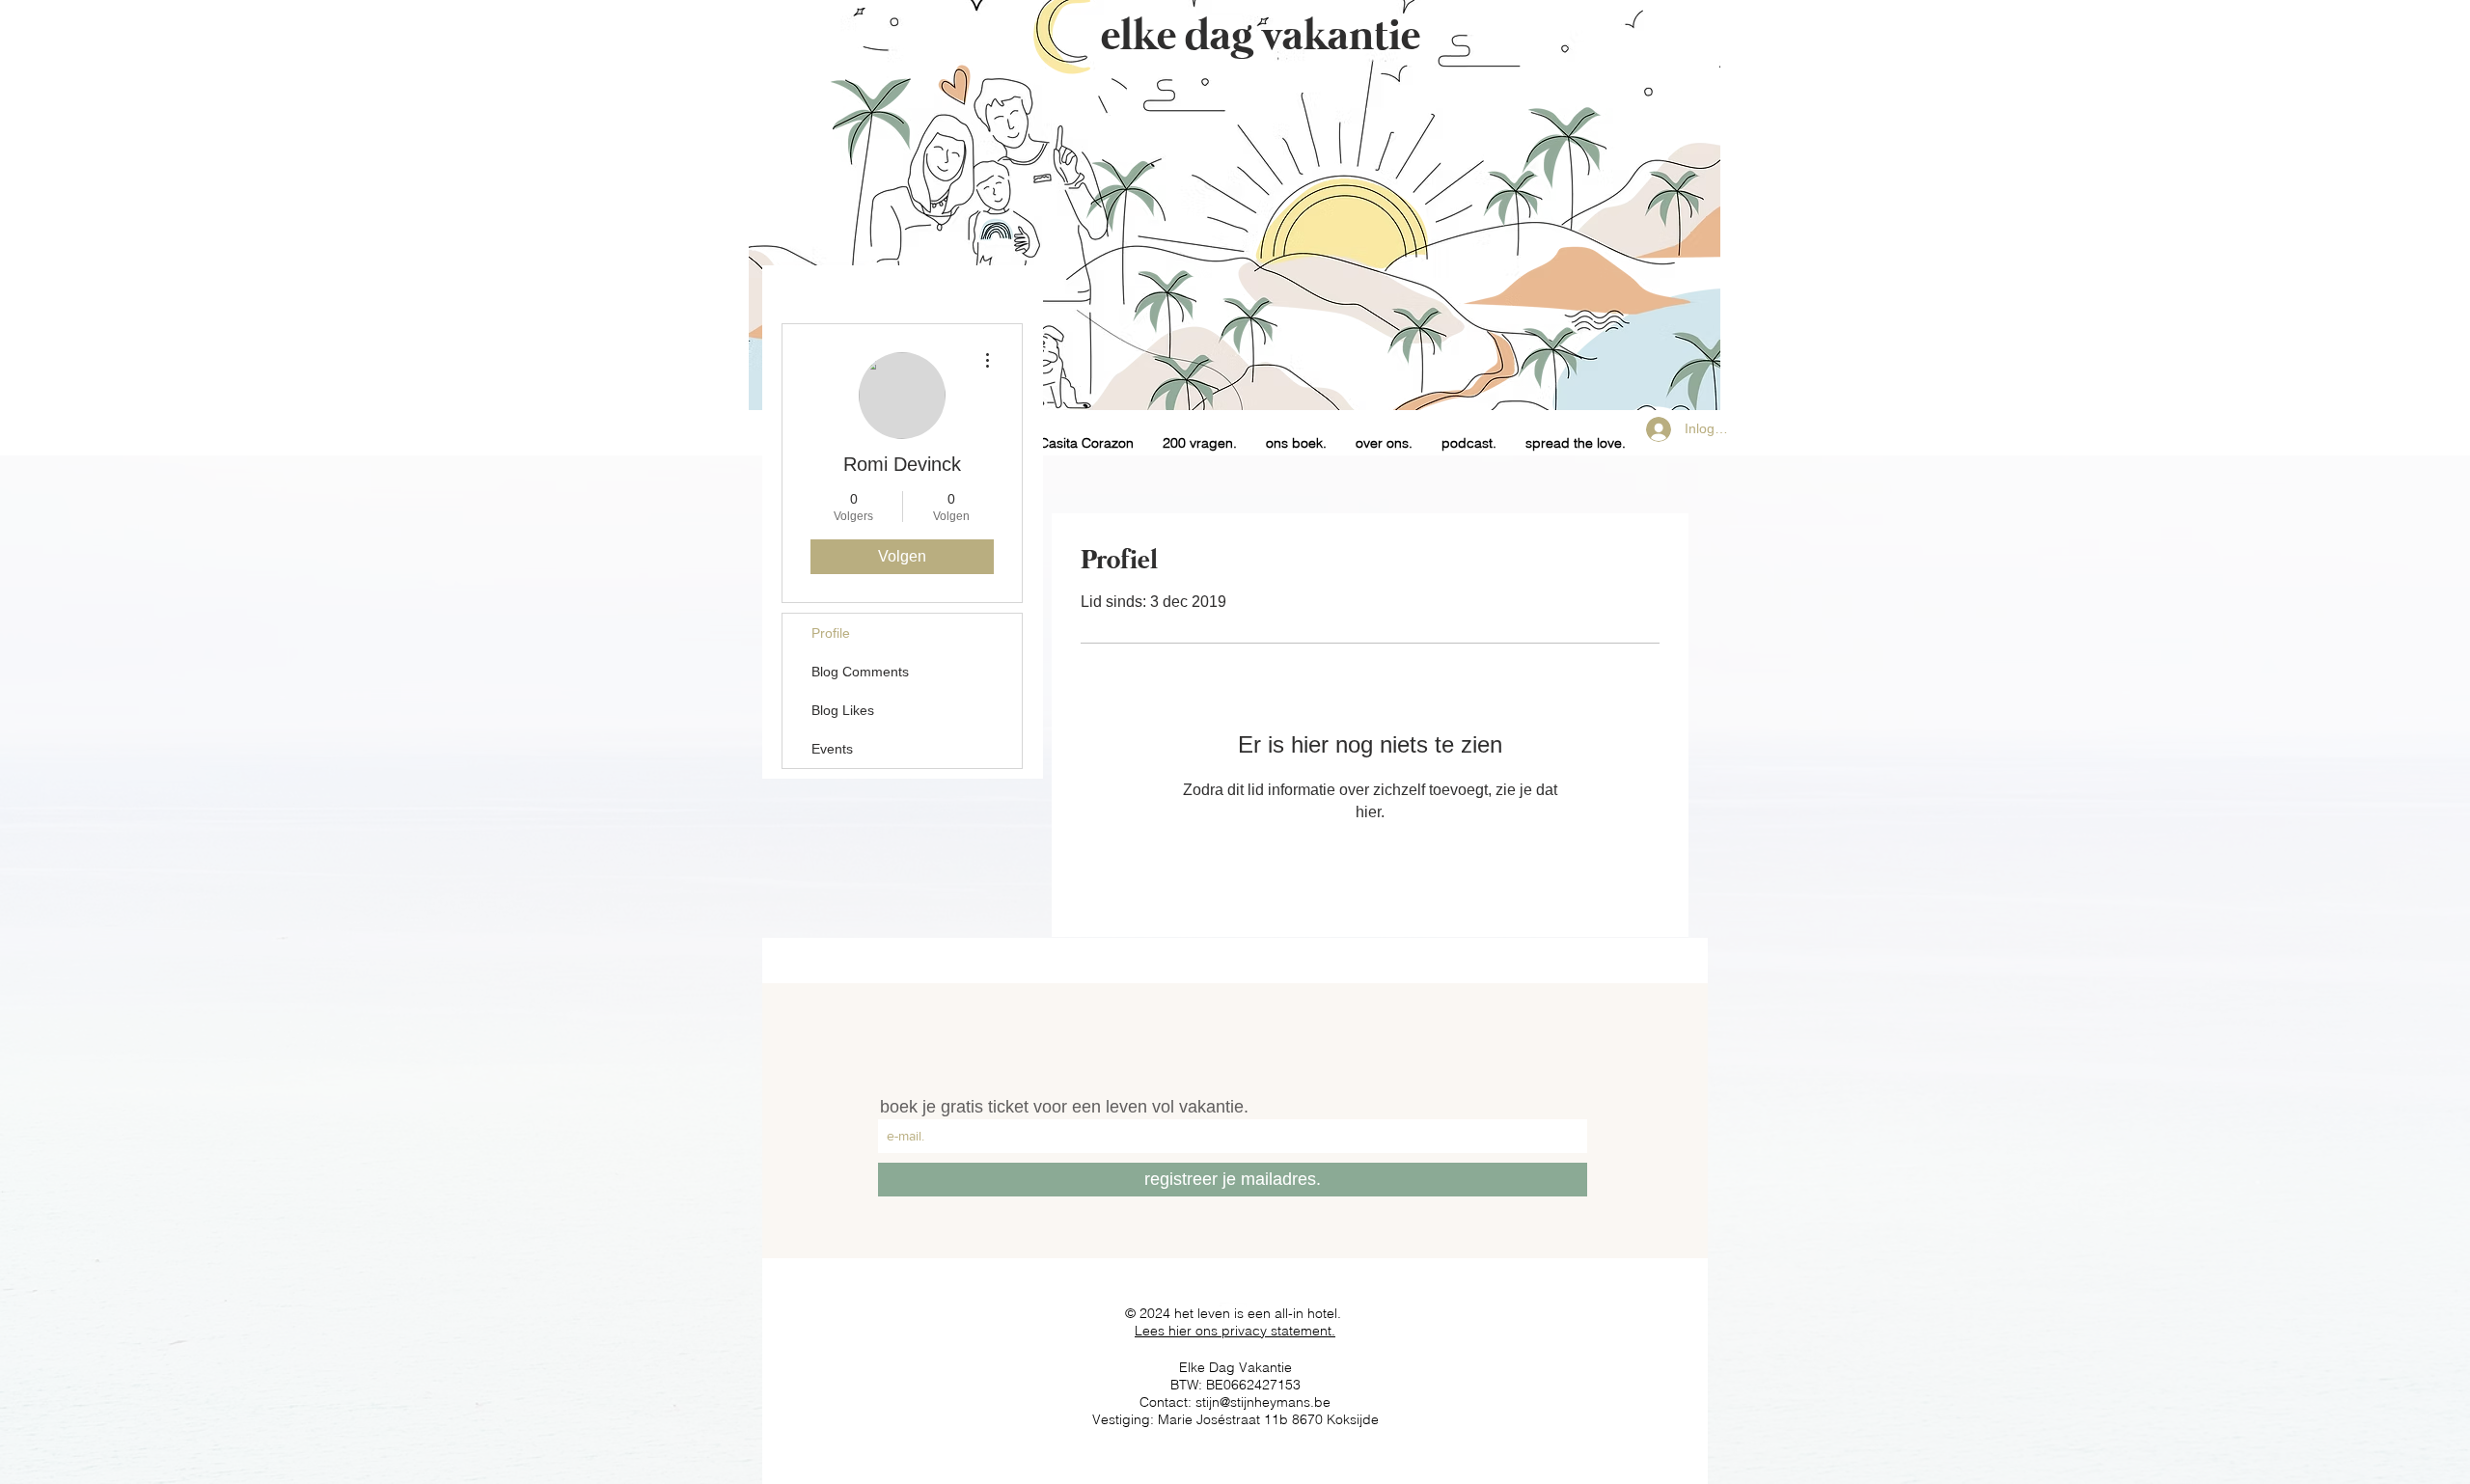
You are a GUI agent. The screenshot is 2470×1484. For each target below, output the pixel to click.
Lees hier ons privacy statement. (1235, 1331)
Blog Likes (843, 710)
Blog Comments (860, 672)
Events (832, 749)
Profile (831, 633)
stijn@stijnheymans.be (1263, 1402)
